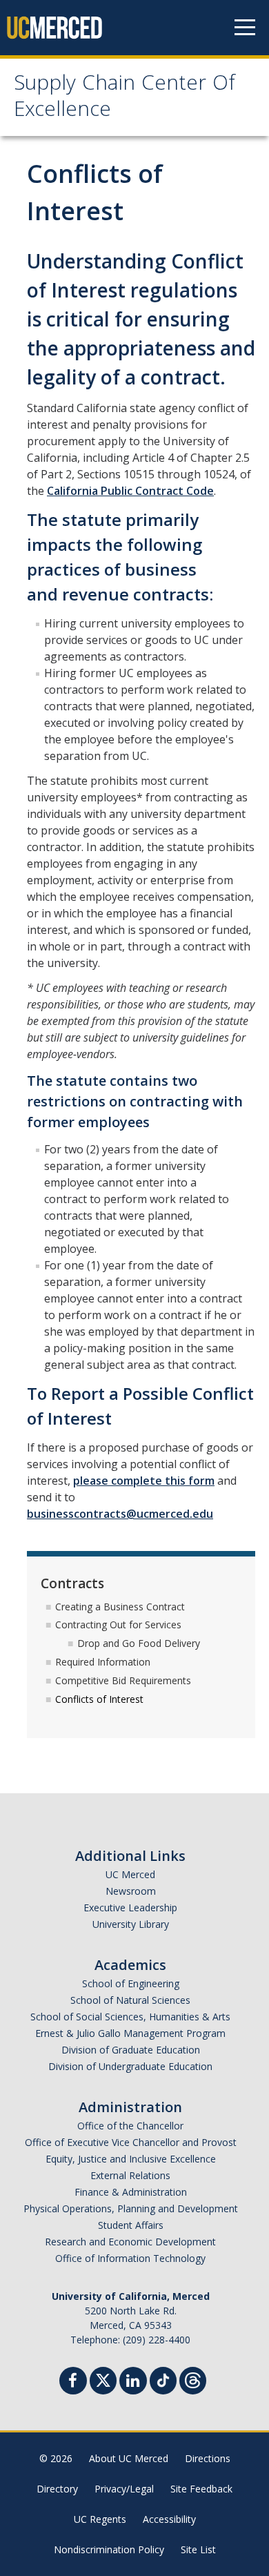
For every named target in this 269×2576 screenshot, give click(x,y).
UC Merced (130, 1874)
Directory (57, 2489)
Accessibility (169, 2519)
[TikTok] (163, 2379)
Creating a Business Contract (120, 1607)
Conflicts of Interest (99, 1699)
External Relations (130, 2175)
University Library (131, 1924)
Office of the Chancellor (130, 2126)
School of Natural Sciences (130, 2000)
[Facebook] (73, 2382)
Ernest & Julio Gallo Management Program (130, 2033)
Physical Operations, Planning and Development (131, 2208)
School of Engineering (131, 1983)
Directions (208, 2458)
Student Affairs (131, 2225)
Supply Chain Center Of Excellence (124, 98)
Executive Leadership (130, 1907)
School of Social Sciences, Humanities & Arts (130, 2017)
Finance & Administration (131, 2192)
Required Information (103, 1662)
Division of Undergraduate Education (130, 2066)
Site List (198, 2549)
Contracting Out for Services (118, 1624)
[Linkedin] (133, 2382)
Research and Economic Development (130, 2242)
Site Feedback (201, 2489)
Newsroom (131, 1891)
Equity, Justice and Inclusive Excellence (131, 2159)
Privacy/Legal (124, 2489)
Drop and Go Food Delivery (139, 1643)
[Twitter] (103, 2379)
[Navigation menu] (245, 28)
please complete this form (144, 1481)
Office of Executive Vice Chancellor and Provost (131, 2142)
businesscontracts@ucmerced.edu (120, 1514)
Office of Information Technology (130, 2258)
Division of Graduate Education (131, 2050)
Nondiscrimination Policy (109, 2549)
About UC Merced (129, 2458)
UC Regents (100, 2519)
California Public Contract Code (130, 491)
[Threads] (193, 2379)
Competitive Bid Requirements (123, 1680)
